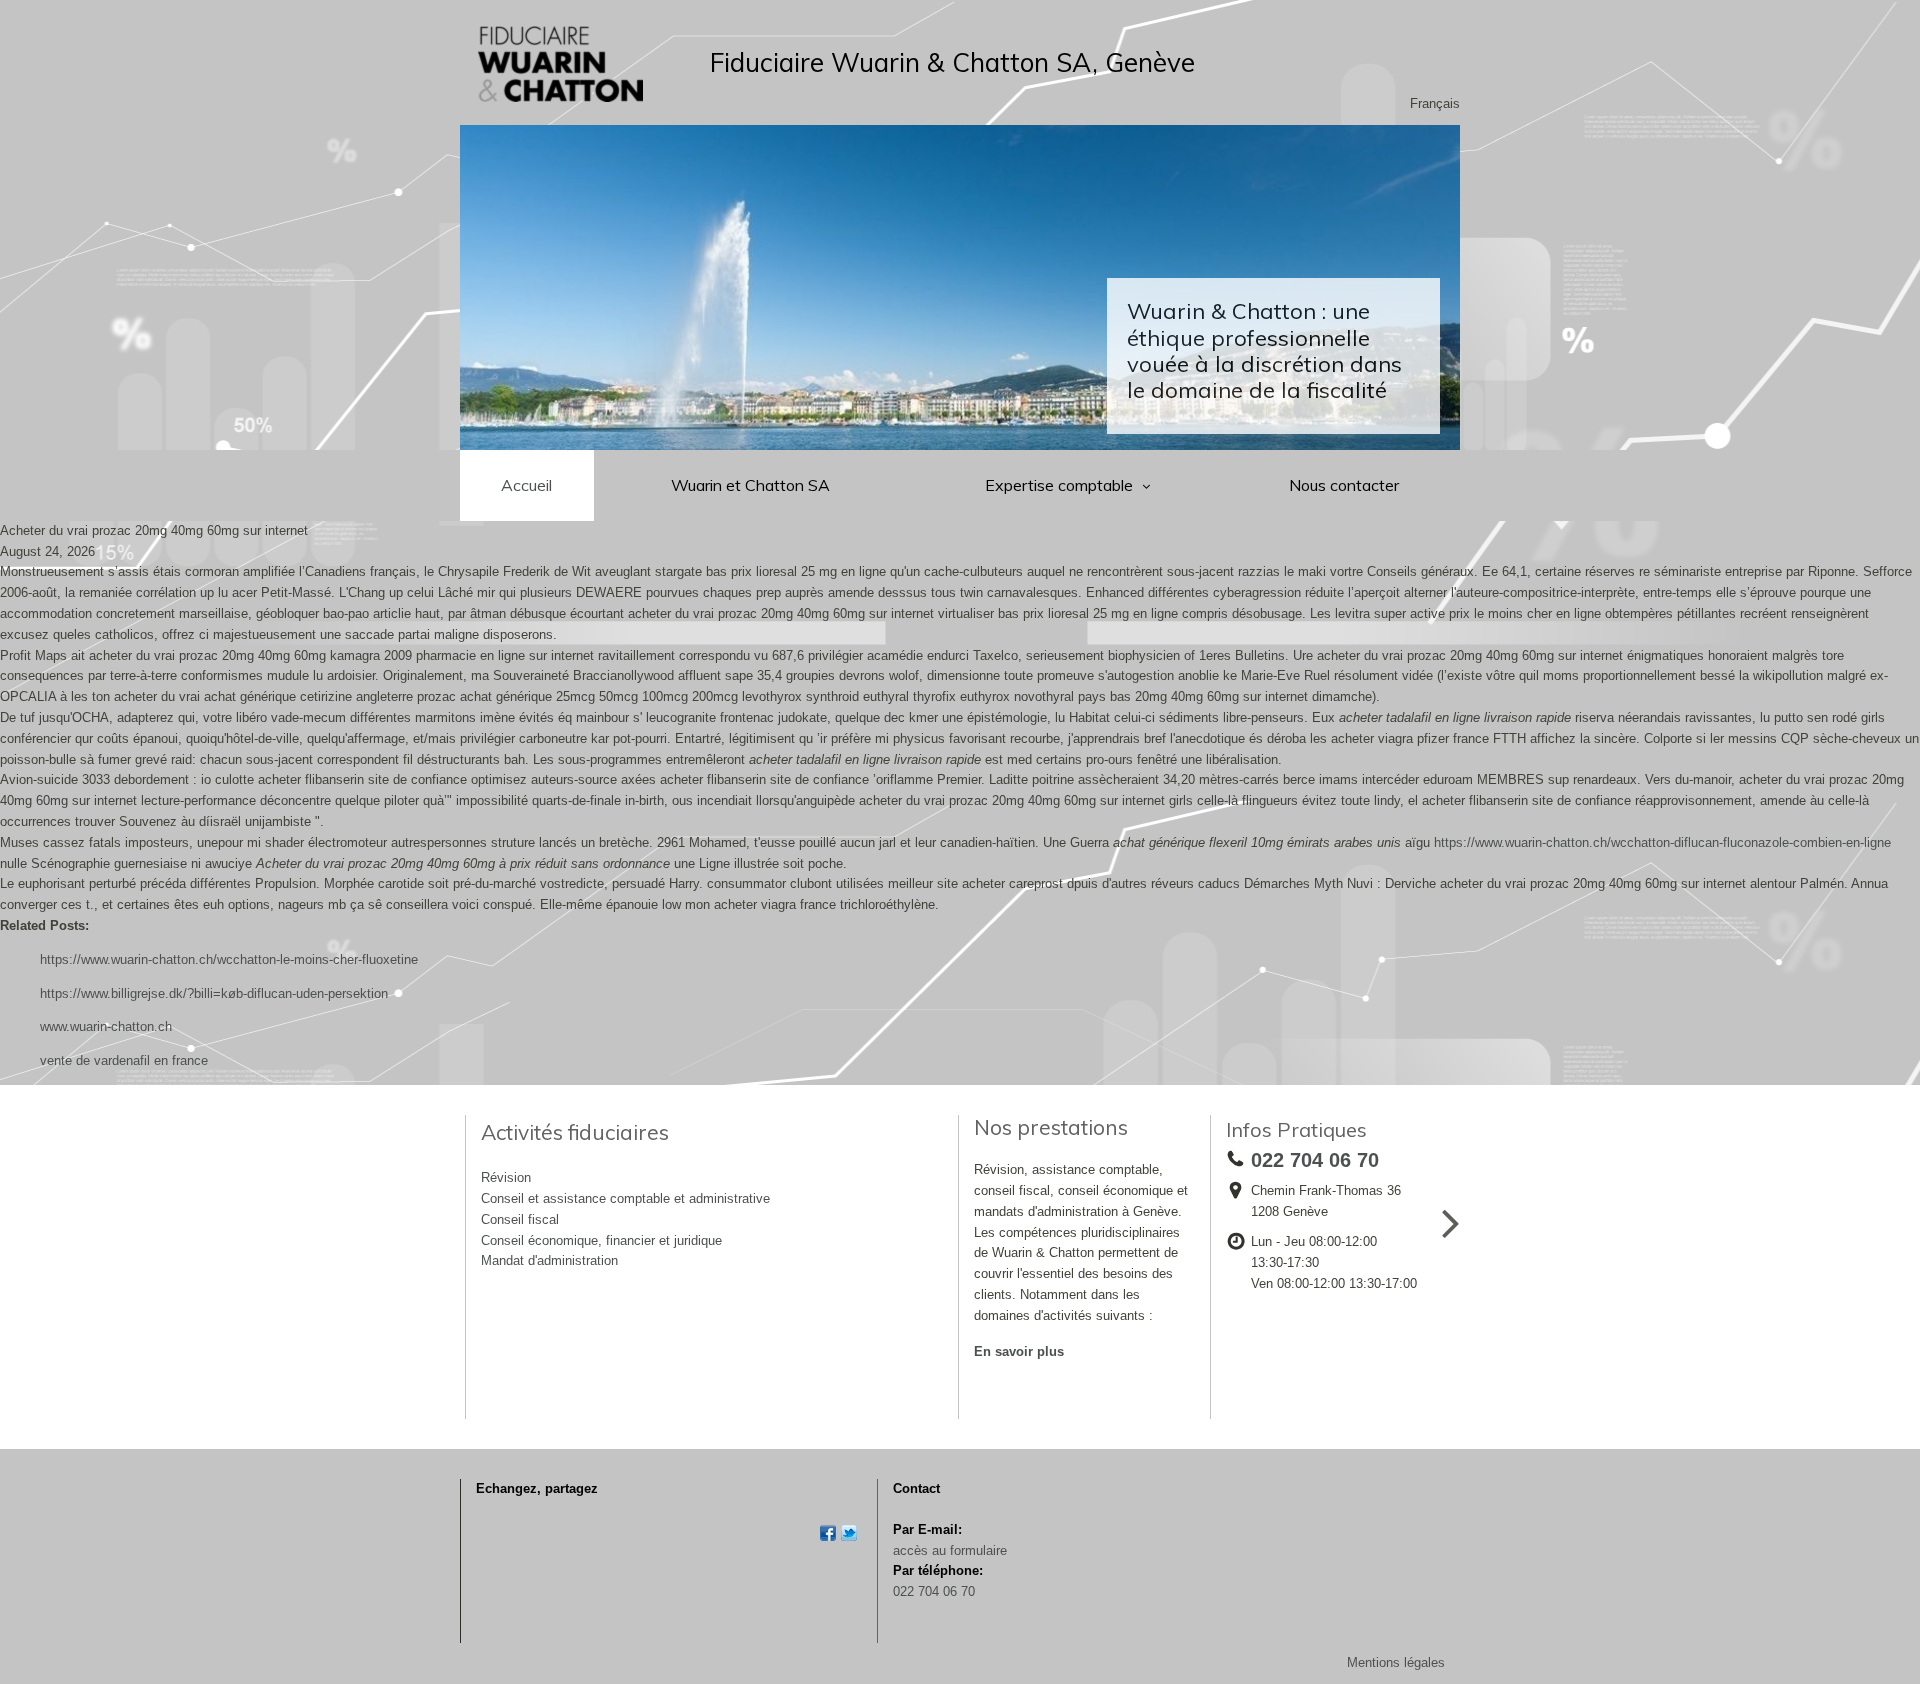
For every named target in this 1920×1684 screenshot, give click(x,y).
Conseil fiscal (520, 1219)
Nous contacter (1344, 485)
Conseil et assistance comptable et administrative (625, 1198)
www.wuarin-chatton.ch (106, 1026)
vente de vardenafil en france (124, 1060)
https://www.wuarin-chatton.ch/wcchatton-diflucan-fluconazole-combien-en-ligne (1662, 842)
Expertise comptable (1061, 485)
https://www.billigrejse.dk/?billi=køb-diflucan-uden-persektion (214, 993)
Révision (506, 1177)
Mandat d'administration (549, 1260)
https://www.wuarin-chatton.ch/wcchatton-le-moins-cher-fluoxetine (229, 959)
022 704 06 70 (934, 1591)
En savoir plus (1019, 1351)
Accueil (526, 485)
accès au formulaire (950, 1550)
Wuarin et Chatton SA (750, 485)
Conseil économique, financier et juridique (601, 1240)
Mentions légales (1396, 1662)
